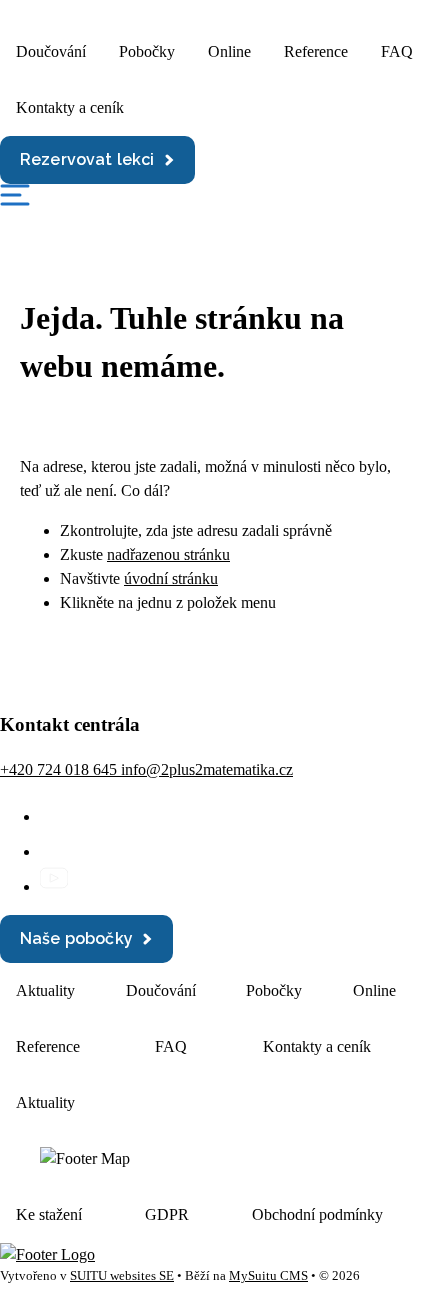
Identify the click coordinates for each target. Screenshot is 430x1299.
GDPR (167, 1214)
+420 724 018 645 (60, 769)
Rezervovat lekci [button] (87, 159)
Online (229, 51)
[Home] (47, 1254)
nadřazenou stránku (168, 554)
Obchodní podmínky (317, 1214)
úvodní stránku (171, 578)
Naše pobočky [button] (76, 938)
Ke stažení (49, 1214)
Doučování (51, 51)
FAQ (397, 51)
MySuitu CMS (268, 1276)
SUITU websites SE (122, 1276)
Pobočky (147, 51)
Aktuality (45, 990)
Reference (316, 51)
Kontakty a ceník (70, 107)
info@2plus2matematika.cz (207, 769)
